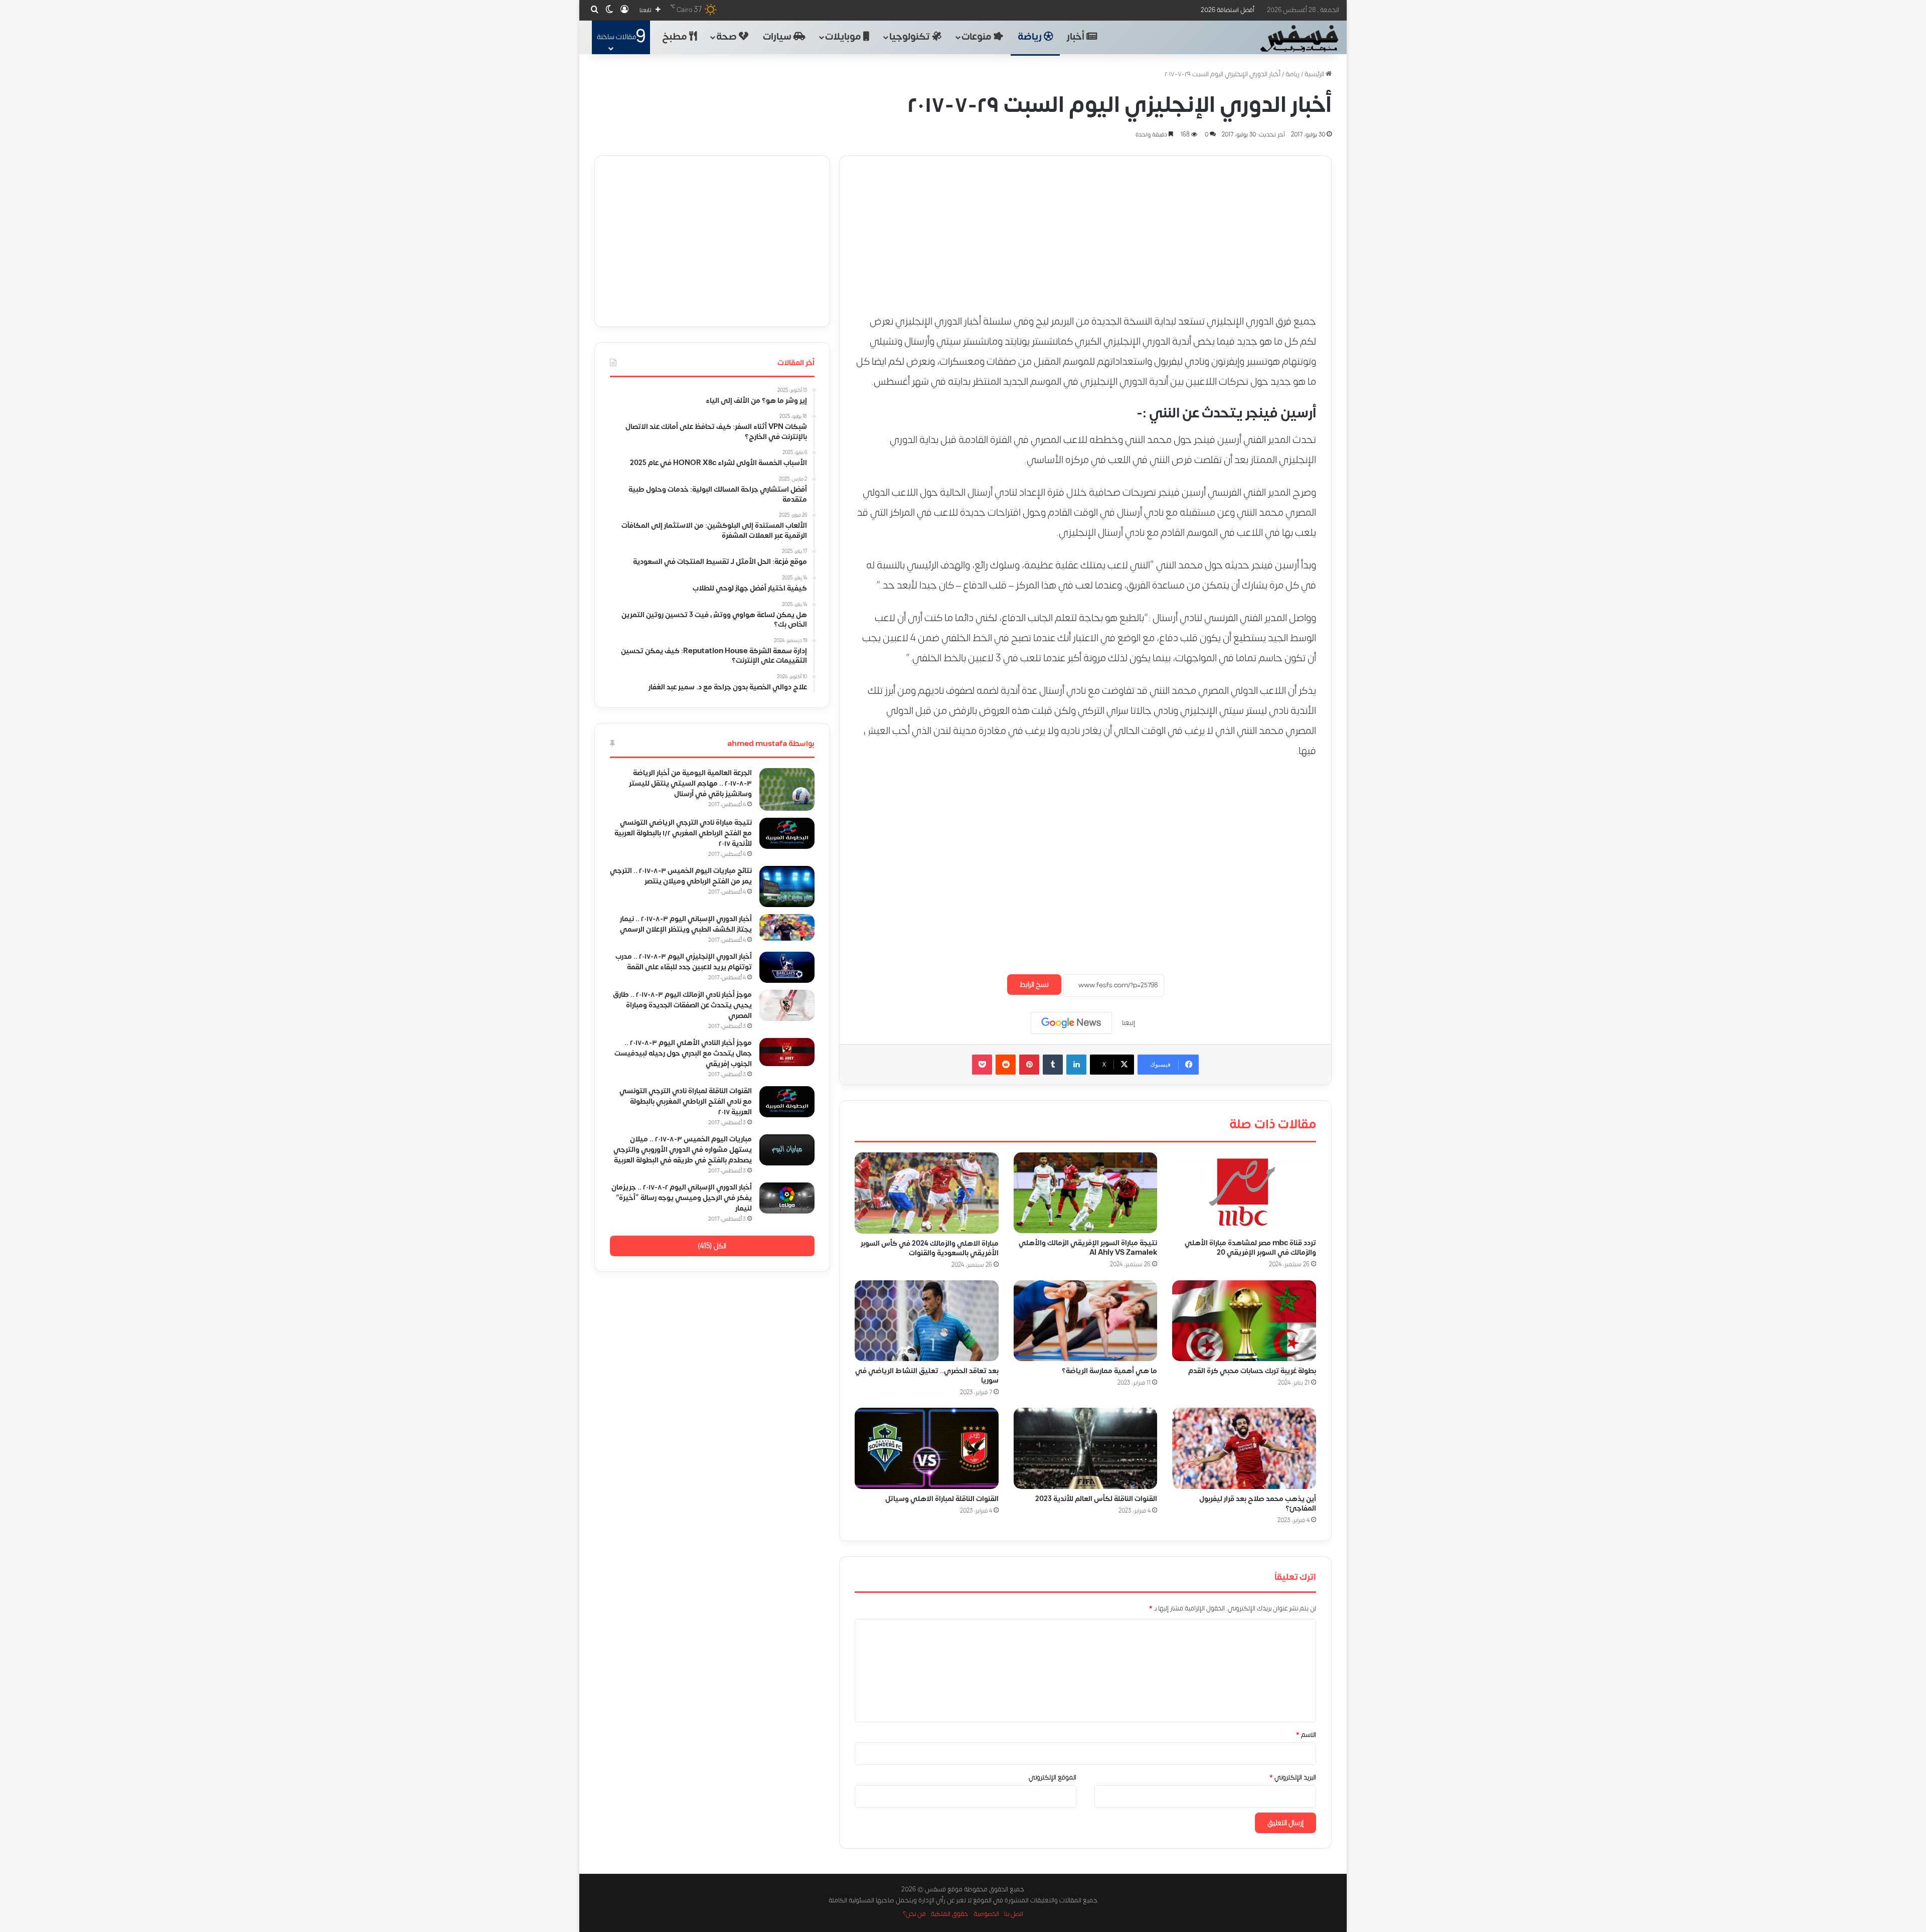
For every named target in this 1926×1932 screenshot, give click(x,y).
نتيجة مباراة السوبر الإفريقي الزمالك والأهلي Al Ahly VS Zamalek (1088, 1248)
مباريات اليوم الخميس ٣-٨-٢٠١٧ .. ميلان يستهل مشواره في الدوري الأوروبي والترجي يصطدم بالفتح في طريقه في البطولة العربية (683, 1150)
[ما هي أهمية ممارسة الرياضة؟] (1086, 1321)
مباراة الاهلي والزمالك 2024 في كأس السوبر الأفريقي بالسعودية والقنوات (930, 1248)
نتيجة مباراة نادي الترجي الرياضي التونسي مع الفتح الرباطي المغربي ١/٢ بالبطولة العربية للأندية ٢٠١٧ (683, 833)
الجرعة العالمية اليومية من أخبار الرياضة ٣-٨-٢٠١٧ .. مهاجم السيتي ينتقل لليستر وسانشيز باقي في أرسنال (690, 783)
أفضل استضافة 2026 (1228, 10)
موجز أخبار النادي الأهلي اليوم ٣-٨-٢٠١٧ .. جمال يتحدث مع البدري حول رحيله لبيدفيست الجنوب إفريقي (683, 1053)
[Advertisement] (1085, 226)
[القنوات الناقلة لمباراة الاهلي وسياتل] (927, 1448)
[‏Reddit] (1006, 1065)
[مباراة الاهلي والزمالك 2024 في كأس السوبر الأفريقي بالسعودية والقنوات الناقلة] (927, 1193)
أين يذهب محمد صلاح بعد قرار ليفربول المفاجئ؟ (1258, 1504)
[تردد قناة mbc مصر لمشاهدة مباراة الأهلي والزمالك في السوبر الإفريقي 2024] (1244, 1193)
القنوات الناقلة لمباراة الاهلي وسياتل (942, 1499)
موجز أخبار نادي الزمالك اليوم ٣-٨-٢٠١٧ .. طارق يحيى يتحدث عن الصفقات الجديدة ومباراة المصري (682, 1005)
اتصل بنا (1014, 1914)
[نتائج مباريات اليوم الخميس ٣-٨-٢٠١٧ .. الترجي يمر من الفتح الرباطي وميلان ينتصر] (787, 886)
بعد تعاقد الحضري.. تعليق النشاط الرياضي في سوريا (927, 1376)
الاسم (1306, 1735)
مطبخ (676, 37)
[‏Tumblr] (1053, 1065)
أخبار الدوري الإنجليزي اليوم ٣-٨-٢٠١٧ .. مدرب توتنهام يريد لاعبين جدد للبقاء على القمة (684, 962)
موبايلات (844, 37)
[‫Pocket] (982, 1065)
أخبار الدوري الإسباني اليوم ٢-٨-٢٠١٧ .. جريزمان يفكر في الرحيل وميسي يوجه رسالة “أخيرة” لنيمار (682, 1198)
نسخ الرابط (1034, 985)
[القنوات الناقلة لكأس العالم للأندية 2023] (1086, 1448)
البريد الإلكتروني (1293, 1777)
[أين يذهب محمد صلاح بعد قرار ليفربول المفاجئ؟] (1244, 1448)
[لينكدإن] (1076, 1065)
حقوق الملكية (950, 1914)
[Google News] (1071, 1023)
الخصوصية (986, 1914)
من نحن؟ (914, 1914)
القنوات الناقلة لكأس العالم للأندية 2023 (1096, 1499)
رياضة (1031, 37)
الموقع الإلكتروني (1053, 1777)
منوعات (978, 37)
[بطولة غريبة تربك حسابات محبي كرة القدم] (1244, 1321)
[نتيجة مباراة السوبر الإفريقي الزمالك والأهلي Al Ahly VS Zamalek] (1086, 1193)
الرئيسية (1315, 74)
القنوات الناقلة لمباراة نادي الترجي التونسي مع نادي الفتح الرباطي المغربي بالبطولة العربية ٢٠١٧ (686, 1101)
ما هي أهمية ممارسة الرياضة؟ (1109, 1371)
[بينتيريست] (1029, 1065)
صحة (728, 37)
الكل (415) (712, 1246)
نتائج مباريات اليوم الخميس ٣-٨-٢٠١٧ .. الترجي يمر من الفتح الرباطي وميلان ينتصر (681, 876)
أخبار (1077, 37)
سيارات (778, 37)
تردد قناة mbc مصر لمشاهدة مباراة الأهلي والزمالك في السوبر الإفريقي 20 (1250, 1248)
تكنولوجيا (911, 37)
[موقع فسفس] (1299, 39)
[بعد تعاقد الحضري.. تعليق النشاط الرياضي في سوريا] (927, 1321)
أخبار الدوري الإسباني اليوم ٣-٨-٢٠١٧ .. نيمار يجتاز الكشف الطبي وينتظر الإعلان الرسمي (686, 924)
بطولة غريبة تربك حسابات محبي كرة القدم (1252, 1371)
